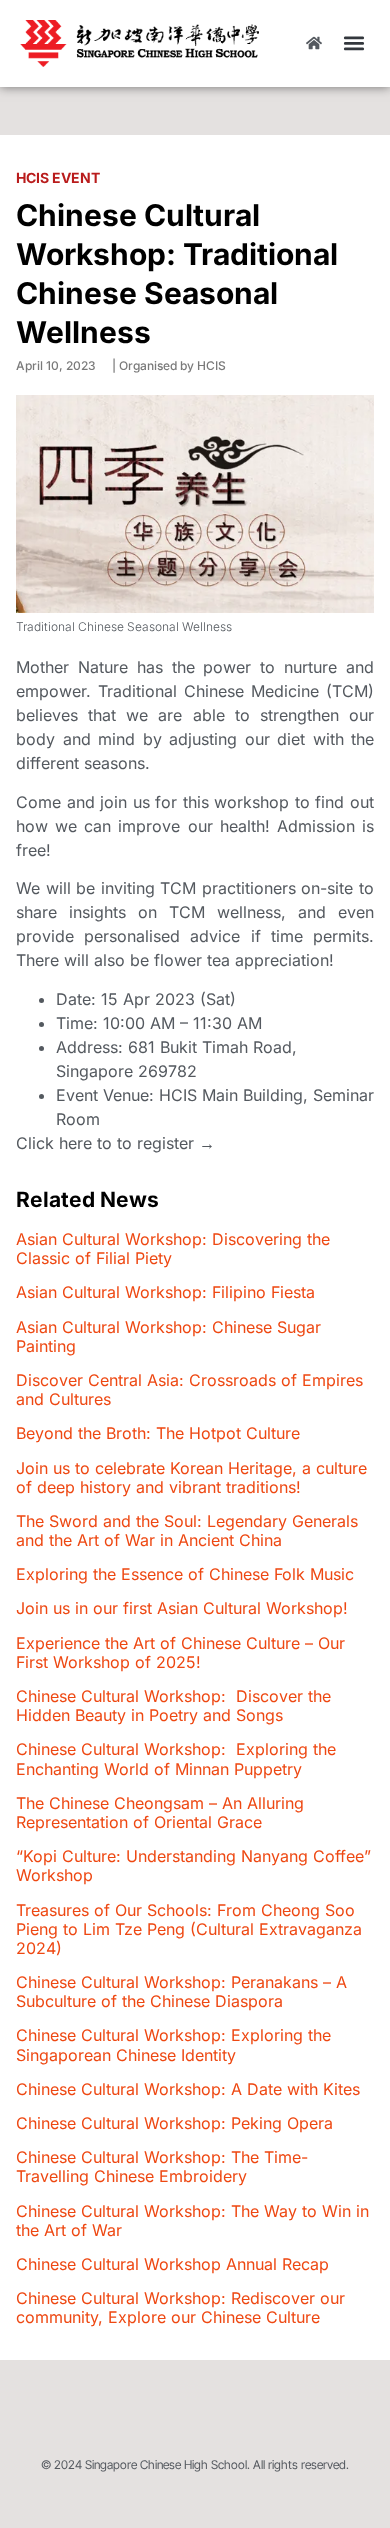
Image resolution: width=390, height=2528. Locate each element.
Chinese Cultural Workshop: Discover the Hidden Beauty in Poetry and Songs (173, 1705)
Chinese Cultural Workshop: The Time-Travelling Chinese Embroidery (162, 2166)
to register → (166, 1143)
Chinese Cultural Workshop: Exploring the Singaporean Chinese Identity (173, 2044)
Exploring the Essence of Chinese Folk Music (185, 1574)
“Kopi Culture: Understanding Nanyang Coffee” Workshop (193, 1865)
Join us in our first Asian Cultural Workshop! (182, 1608)
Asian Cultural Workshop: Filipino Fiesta (165, 1292)
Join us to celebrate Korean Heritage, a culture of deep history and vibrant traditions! (191, 1477)
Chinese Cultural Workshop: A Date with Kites (188, 2089)
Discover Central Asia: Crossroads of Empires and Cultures (189, 1389)
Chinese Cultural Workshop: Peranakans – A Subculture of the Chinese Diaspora (181, 1991)
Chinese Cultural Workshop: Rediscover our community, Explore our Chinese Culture (180, 2307)
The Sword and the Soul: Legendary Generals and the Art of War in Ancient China (187, 1530)
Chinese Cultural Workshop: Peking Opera (174, 2123)
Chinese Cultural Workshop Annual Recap (172, 2264)
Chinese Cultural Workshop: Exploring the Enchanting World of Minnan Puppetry (176, 1758)
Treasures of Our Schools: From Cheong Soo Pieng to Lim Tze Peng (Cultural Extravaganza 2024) (189, 1929)
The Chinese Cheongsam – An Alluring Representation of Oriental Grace (160, 1812)
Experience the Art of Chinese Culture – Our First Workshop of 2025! (180, 1652)
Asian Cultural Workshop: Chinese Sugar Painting (168, 1336)
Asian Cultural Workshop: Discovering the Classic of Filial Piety (173, 1248)
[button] (353, 43)
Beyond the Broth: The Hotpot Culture (158, 1433)
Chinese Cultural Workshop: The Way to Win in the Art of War (192, 2220)
